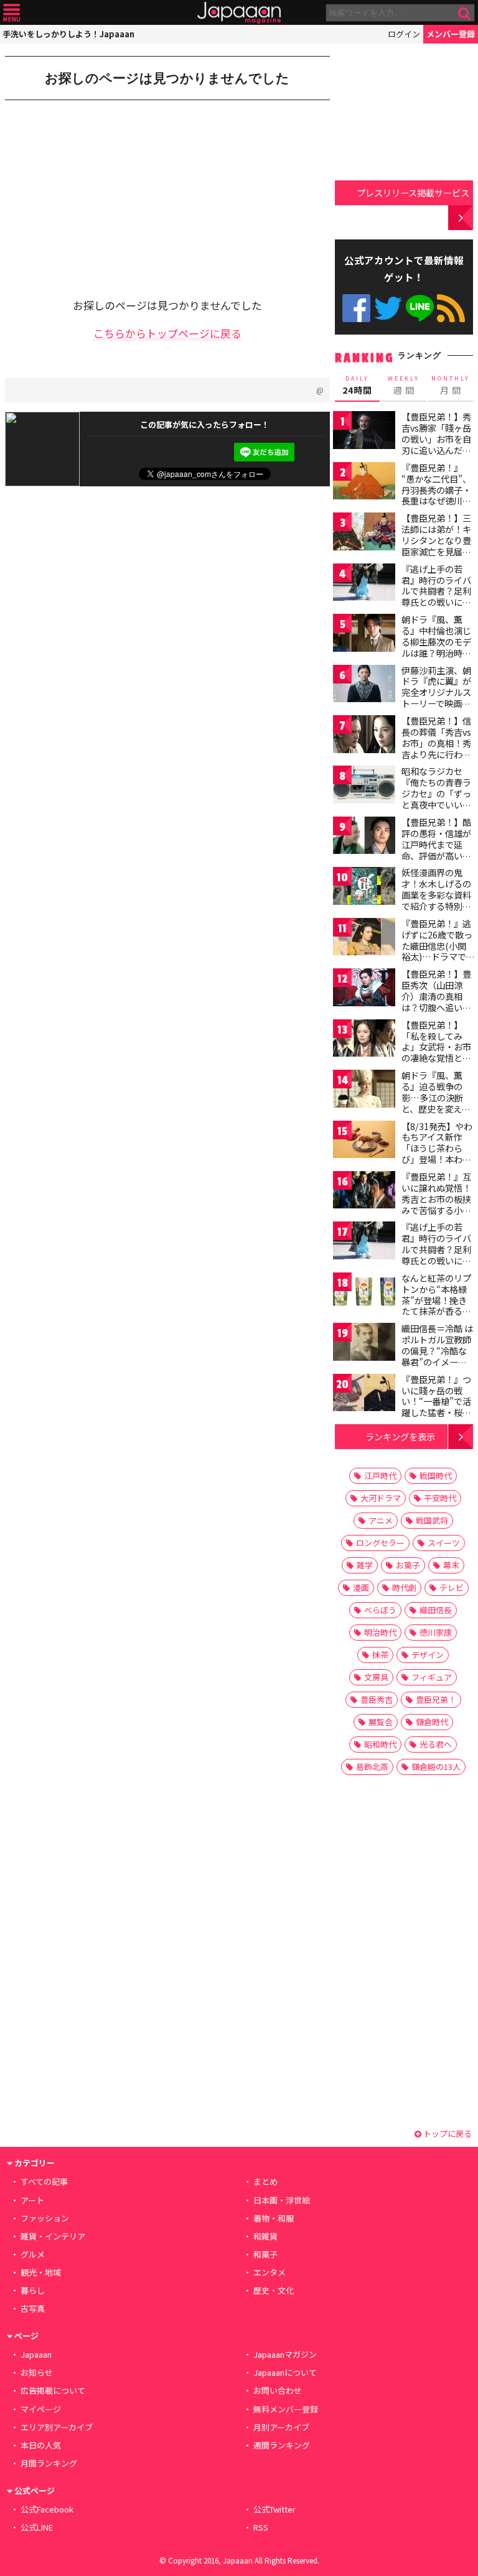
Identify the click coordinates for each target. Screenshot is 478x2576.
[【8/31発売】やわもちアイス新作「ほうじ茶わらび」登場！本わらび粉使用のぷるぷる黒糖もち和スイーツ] (364, 1142)
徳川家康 (436, 1632)
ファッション (45, 2218)
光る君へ (436, 1744)
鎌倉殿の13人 (436, 1767)
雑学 (365, 1565)
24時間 (357, 386)
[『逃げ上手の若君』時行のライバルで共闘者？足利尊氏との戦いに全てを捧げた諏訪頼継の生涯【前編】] (364, 584)
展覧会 (381, 1722)
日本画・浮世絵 (282, 2200)
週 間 (404, 386)
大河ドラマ (381, 1498)
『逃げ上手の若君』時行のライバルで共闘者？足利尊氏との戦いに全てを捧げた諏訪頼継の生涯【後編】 (436, 1254)
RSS (451, 308)
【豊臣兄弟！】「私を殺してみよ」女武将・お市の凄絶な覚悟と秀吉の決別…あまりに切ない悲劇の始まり (437, 1058)
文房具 (376, 1677)
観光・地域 (41, 2272)
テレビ (452, 1587)
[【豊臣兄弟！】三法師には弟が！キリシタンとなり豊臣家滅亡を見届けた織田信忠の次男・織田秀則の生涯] (364, 533)
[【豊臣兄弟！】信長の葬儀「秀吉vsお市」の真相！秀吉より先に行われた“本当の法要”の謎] (364, 736)
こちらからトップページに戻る (167, 333)
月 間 (451, 386)
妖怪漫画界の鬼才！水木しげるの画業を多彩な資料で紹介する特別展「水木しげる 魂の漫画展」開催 (437, 900)
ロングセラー (380, 1543)
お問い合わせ (278, 2390)
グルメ (33, 2254)
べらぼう (380, 1610)
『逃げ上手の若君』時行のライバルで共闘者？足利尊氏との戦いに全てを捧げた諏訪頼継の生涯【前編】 (436, 596)
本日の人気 (41, 2445)
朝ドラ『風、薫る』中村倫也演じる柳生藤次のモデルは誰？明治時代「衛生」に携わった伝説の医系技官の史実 (436, 652)
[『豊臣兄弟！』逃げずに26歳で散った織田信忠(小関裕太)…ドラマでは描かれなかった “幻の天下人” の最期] (364, 939)
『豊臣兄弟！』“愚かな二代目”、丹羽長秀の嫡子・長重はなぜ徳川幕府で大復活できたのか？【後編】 (436, 495)
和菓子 (265, 2254)
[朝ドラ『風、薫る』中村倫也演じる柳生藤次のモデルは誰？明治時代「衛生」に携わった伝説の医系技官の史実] (364, 635)
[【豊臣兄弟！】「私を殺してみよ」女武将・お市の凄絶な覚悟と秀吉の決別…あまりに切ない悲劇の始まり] (364, 1040)
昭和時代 (380, 1744)
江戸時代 (380, 1476)
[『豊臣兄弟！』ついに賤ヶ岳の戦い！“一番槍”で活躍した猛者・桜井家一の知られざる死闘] (364, 1395)
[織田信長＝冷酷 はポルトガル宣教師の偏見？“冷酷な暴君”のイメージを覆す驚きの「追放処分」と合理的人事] (364, 1344)
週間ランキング (282, 2445)
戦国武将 (432, 1520)
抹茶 (380, 1655)
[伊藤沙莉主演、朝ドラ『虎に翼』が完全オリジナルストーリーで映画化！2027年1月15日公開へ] (364, 686)
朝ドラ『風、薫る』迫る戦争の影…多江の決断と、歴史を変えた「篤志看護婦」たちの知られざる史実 (436, 1108)
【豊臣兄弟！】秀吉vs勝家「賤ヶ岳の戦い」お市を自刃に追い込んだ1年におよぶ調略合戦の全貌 (436, 444)
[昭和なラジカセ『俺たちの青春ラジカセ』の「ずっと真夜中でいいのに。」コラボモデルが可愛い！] (364, 786)
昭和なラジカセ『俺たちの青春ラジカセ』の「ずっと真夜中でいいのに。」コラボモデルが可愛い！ (436, 799)
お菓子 (408, 1565)
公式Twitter (388, 308)
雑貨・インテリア (53, 2236)
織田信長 (436, 1610)
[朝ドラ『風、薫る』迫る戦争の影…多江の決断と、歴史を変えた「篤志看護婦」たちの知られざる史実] (364, 1091)
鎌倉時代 (432, 1722)
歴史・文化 (274, 2290)
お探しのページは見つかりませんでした (167, 78)
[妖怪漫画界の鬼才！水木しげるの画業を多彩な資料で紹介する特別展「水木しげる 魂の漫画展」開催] (364, 888)
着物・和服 (274, 2218)
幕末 (451, 1565)
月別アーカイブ (281, 2427)
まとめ (265, 2181)
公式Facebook (356, 308)
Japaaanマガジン (285, 2354)
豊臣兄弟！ (436, 1699)
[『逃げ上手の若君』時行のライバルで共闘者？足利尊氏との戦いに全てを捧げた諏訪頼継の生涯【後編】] (364, 1242)
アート (32, 2200)
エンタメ (269, 2272)
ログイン (404, 34)
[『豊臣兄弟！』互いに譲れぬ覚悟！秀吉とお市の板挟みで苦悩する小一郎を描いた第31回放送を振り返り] (364, 1192)
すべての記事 (44, 2181)
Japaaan (239, 13)
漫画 (361, 1587)
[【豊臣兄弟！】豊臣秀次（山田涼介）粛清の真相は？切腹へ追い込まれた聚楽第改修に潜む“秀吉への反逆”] (364, 989)
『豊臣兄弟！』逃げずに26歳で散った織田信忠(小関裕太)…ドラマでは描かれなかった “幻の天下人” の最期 (437, 957)
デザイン (428, 1655)
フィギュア (432, 1677)
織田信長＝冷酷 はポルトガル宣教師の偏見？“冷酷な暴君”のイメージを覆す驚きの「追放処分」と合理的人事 (437, 1361)
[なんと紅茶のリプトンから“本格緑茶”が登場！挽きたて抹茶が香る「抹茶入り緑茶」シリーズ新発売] (364, 1293)
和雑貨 (265, 2236)
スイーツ (444, 1543)
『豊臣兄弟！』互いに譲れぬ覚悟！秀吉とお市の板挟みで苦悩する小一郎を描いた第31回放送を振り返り (437, 1204)
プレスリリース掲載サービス (413, 192)
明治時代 (380, 1632)
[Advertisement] (98, 190)
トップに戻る (447, 2134)
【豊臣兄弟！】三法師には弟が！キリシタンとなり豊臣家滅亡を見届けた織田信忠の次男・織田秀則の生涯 (436, 551)
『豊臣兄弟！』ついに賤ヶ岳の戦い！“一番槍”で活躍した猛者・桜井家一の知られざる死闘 (436, 1407)
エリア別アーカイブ (57, 2427)
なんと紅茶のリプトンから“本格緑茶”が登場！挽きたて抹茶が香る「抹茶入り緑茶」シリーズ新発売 (436, 1305)
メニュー (12, 13)
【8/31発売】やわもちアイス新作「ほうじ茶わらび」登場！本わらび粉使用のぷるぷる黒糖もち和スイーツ (437, 1159)
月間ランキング (49, 2463)
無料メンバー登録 (286, 2409)
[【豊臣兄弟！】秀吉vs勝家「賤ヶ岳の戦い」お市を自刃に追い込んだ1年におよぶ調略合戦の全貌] (364, 432)
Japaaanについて (285, 2372)
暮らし (33, 2290)
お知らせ (37, 2372)
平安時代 (440, 1498)
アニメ (381, 1520)
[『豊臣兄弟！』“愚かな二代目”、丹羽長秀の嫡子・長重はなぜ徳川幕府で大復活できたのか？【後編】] (364, 483)
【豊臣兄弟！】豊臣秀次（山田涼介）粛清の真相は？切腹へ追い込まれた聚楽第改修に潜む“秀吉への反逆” (436, 1007)
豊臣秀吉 (377, 1699)
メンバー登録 (451, 34)
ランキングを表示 (400, 1436)
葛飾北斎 (372, 1767)
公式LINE (420, 308)
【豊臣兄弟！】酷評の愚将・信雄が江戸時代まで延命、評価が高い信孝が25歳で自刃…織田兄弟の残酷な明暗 (437, 855)
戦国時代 (436, 1476)
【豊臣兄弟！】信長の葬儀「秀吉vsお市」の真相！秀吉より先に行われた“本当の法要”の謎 (436, 748)
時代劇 (404, 1587)
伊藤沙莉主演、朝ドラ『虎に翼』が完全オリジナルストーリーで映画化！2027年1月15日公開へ (436, 698)
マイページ (41, 2409)
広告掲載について (53, 2390)
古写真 (33, 2308)
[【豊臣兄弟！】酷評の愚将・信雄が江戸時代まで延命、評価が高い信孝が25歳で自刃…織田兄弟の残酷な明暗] (364, 837)
